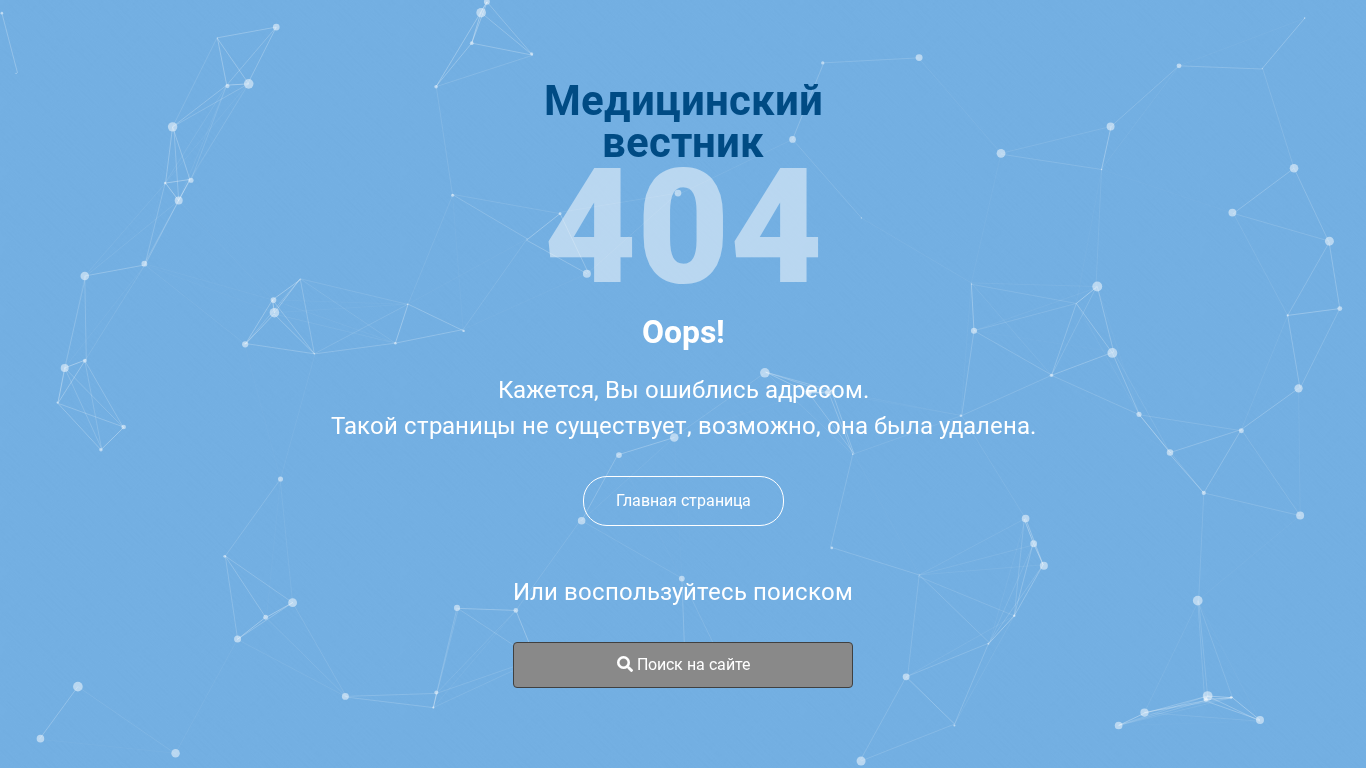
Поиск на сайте (691, 664)
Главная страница (683, 500)
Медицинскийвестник (683, 122)
